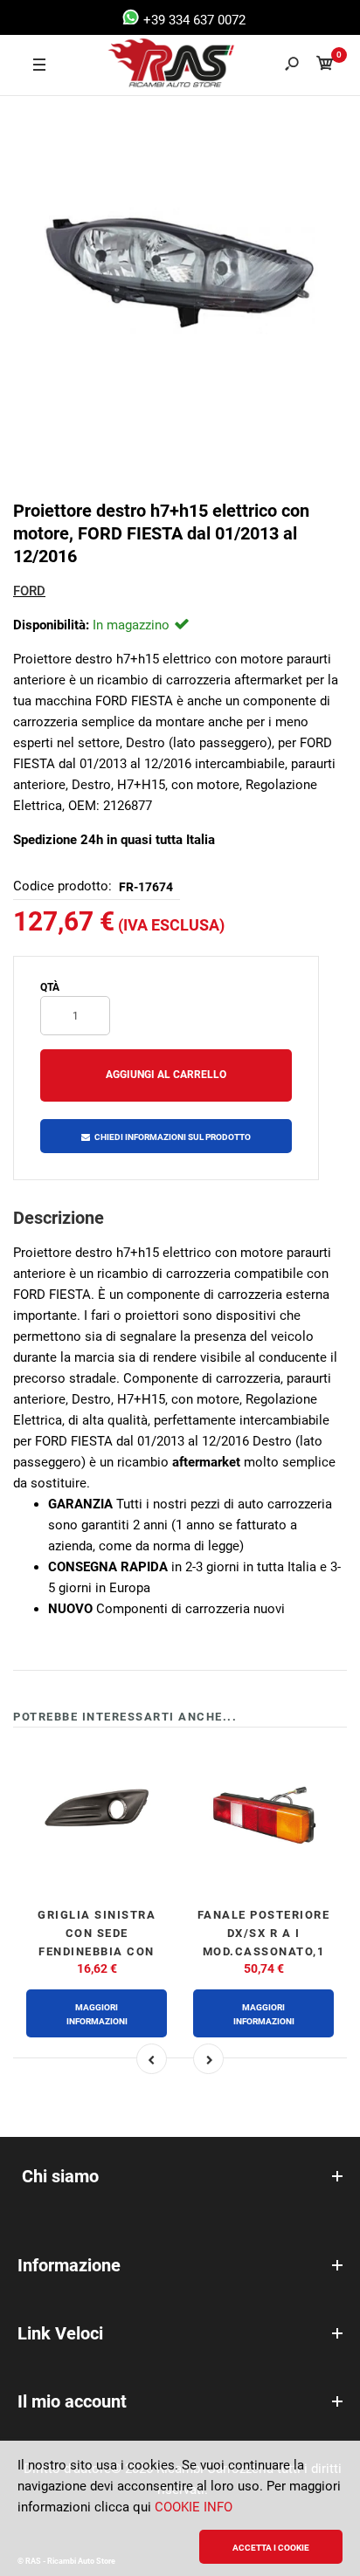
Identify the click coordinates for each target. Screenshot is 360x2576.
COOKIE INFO (194, 2507)
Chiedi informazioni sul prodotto (173, 1137)
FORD (29, 591)
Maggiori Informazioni (97, 2014)
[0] (325, 66)
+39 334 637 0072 (193, 20)
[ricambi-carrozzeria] (155, 65)
